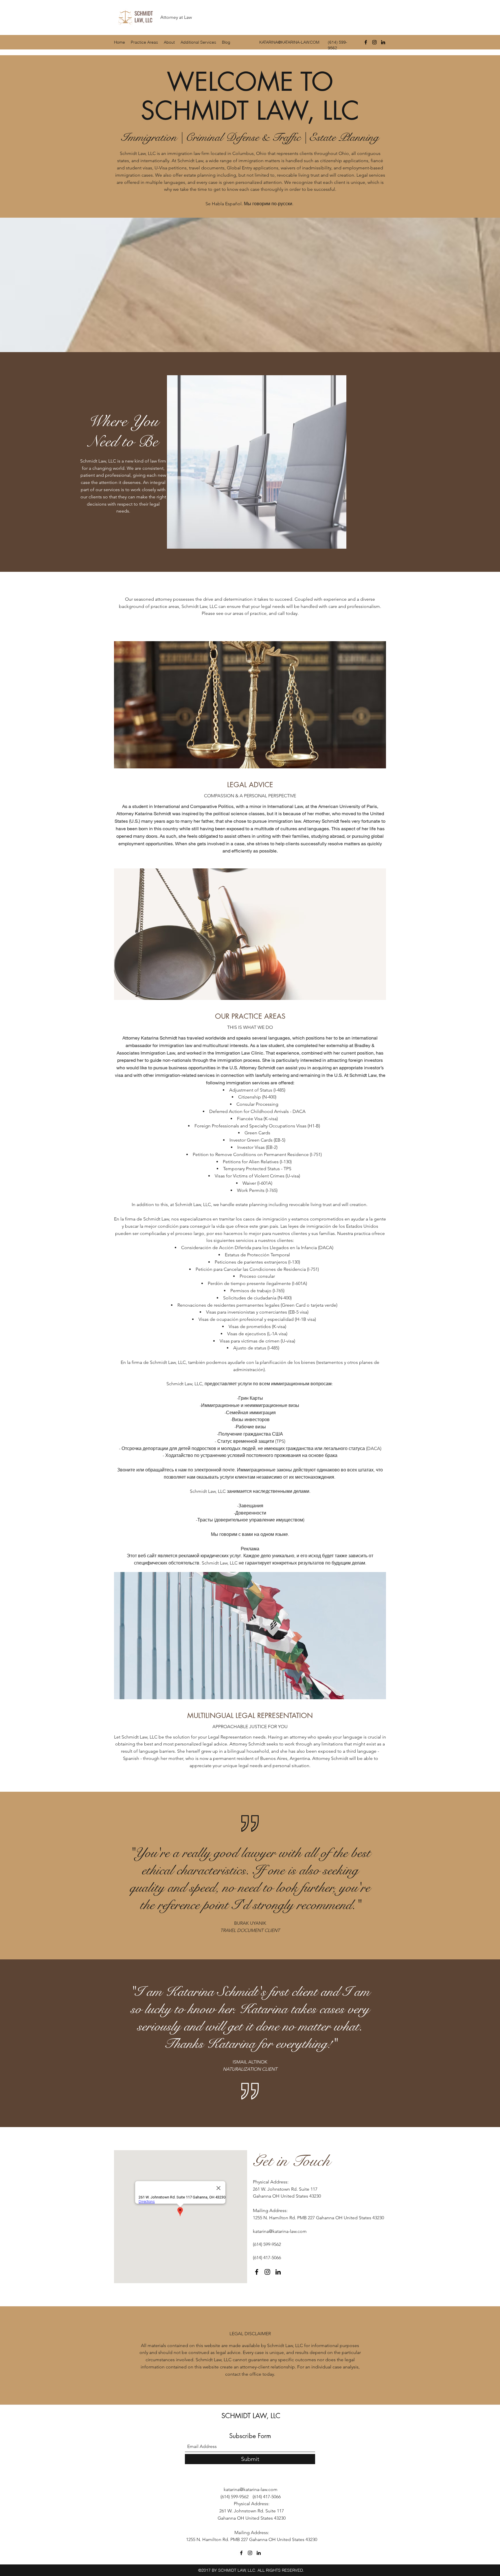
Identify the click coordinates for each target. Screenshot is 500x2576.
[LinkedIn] (383, 42)
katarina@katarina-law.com (280, 2231)
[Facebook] (366, 42)
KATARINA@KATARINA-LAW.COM (289, 42)
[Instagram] (374, 42)
